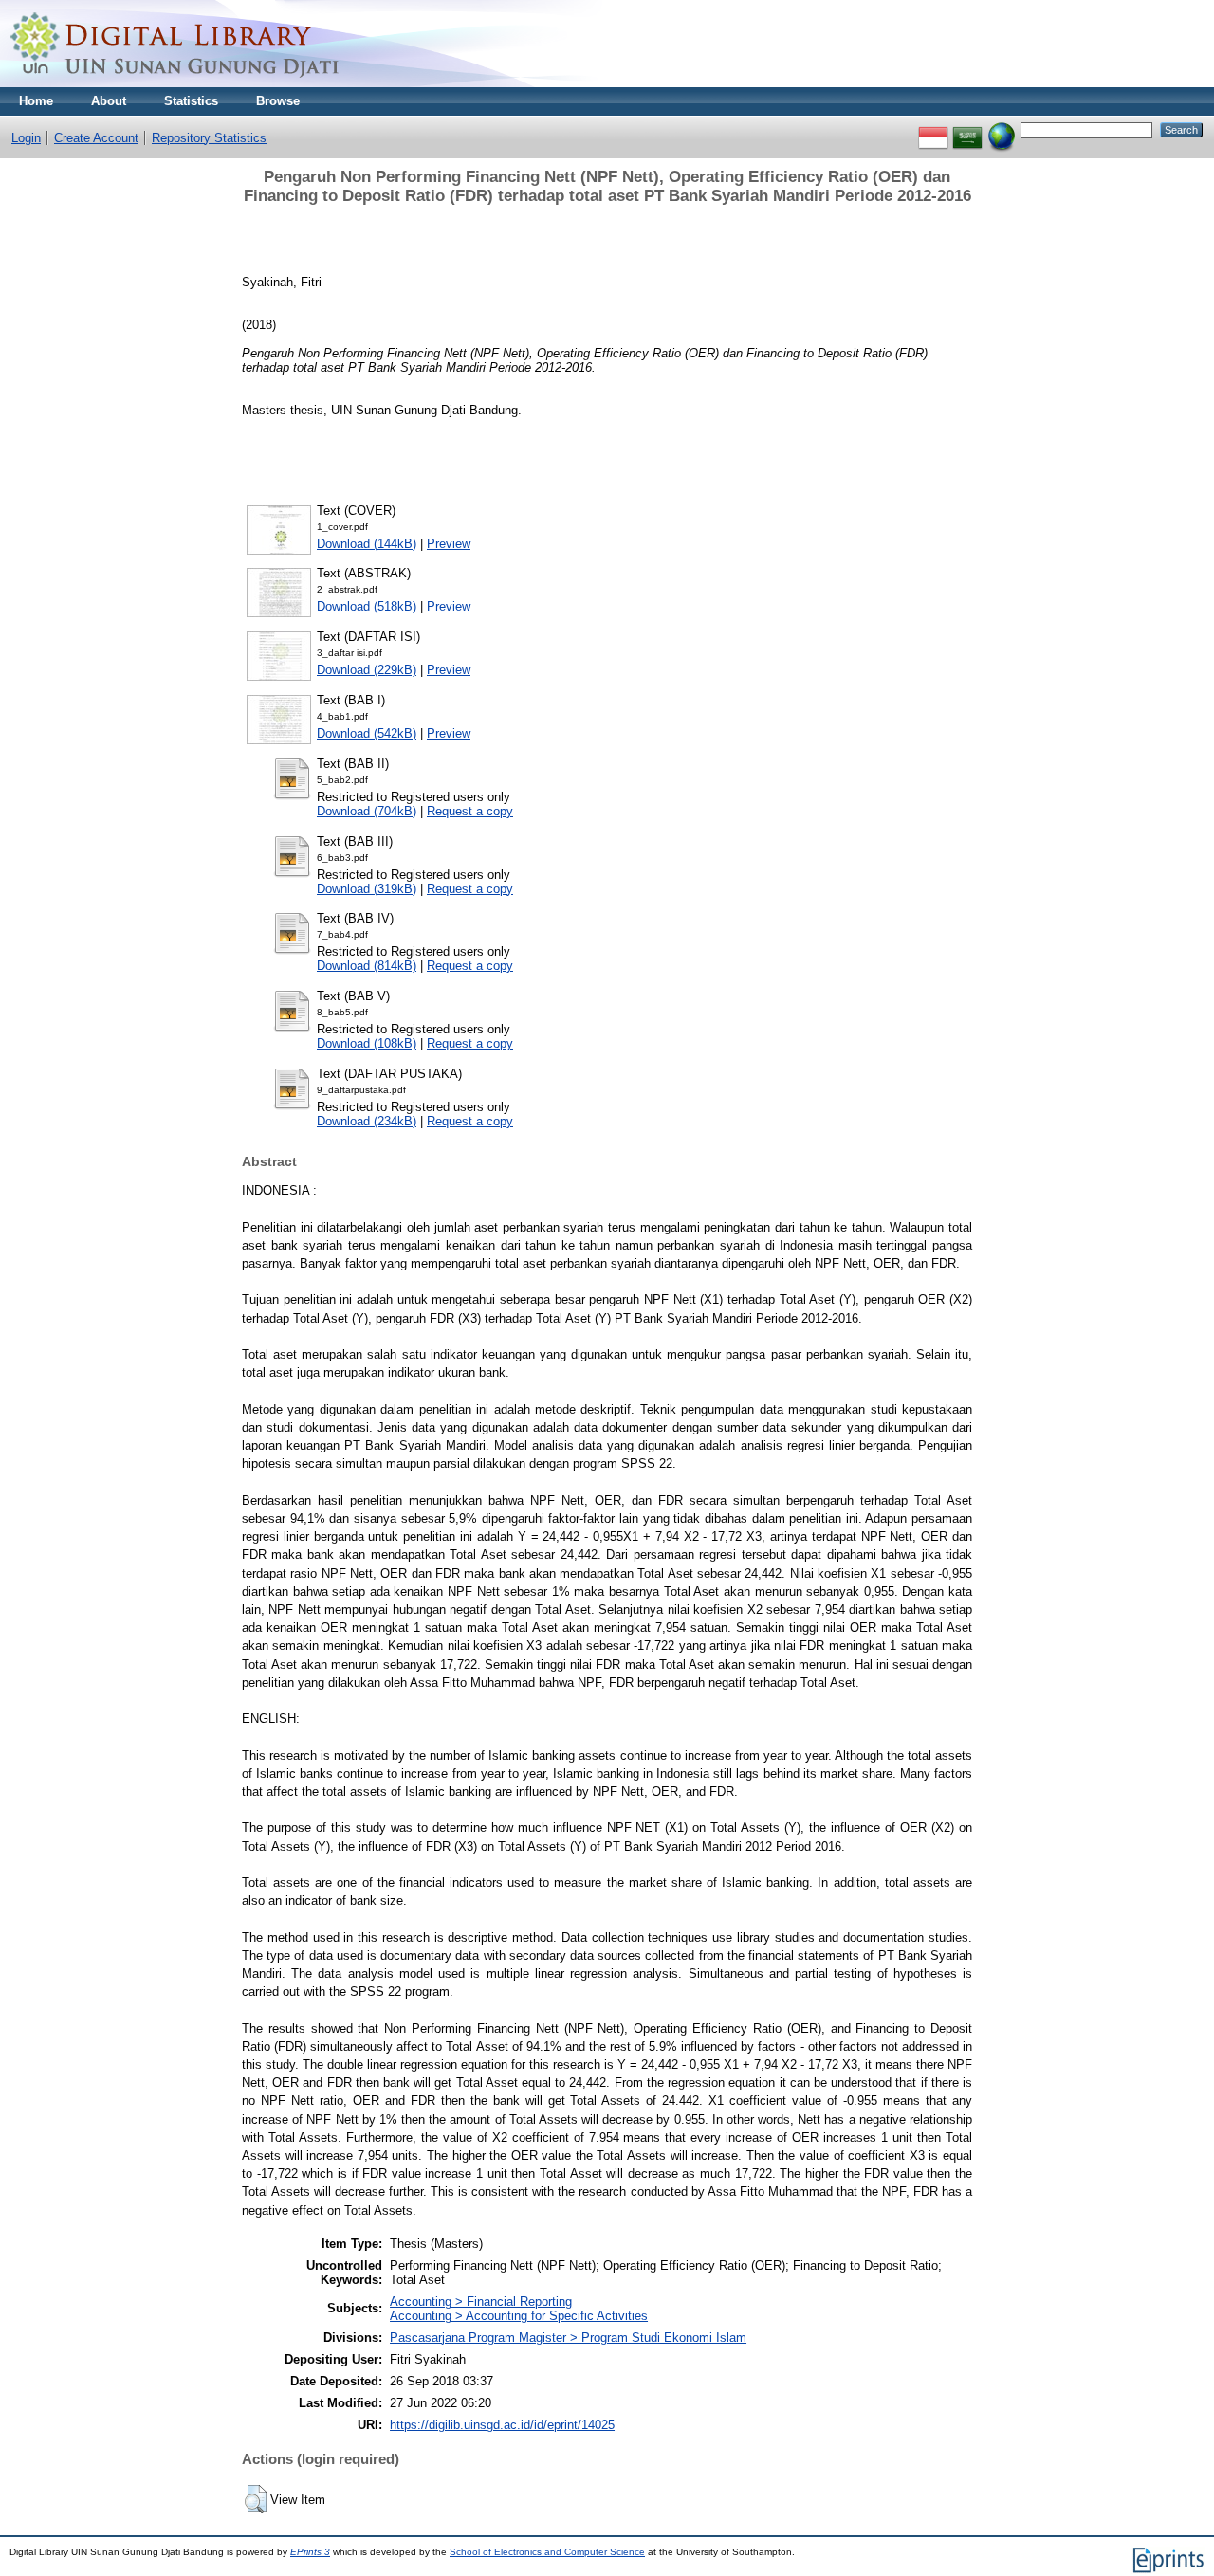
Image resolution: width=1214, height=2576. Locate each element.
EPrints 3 (310, 2552)
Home (36, 101)
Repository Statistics (209, 138)
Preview (449, 544)
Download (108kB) (367, 1043)
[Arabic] (967, 129)
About (109, 101)
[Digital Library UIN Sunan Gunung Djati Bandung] (175, 83)
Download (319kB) (367, 889)
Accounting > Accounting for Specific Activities (519, 2316)
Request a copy (470, 811)
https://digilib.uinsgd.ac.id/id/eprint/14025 (502, 2425)
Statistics (191, 101)
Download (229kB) (367, 670)
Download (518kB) (367, 606)
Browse (278, 101)
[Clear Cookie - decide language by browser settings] (1002, 129)
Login (26, 138)
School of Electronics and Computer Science (547, 2552)
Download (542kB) (367, 733)
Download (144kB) (367, 544)
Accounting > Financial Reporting (481, 2302)
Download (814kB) (367, 966)
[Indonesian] (933, 129)
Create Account (96, 138)
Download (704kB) (367, 811)
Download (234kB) (367, 1121)
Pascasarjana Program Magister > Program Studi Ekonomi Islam (568, 2338)
